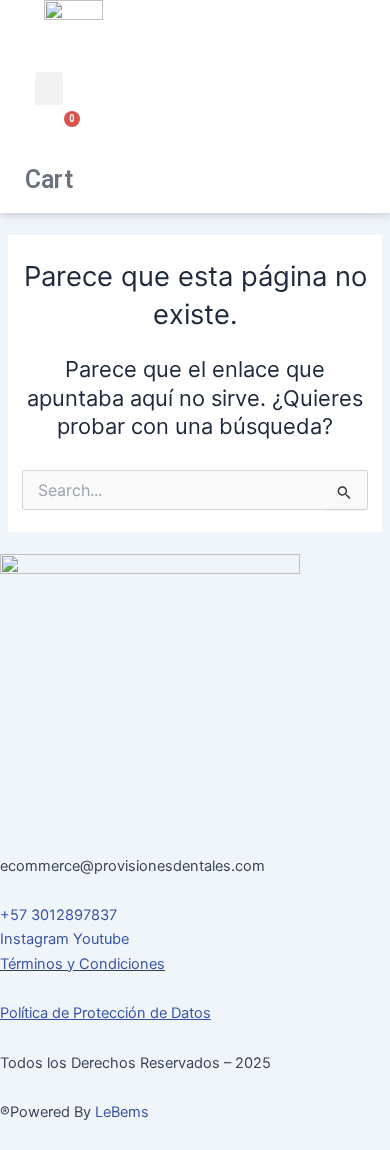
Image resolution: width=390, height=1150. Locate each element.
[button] (49, 88)
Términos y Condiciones (82, 964)
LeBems (122, 1112)
